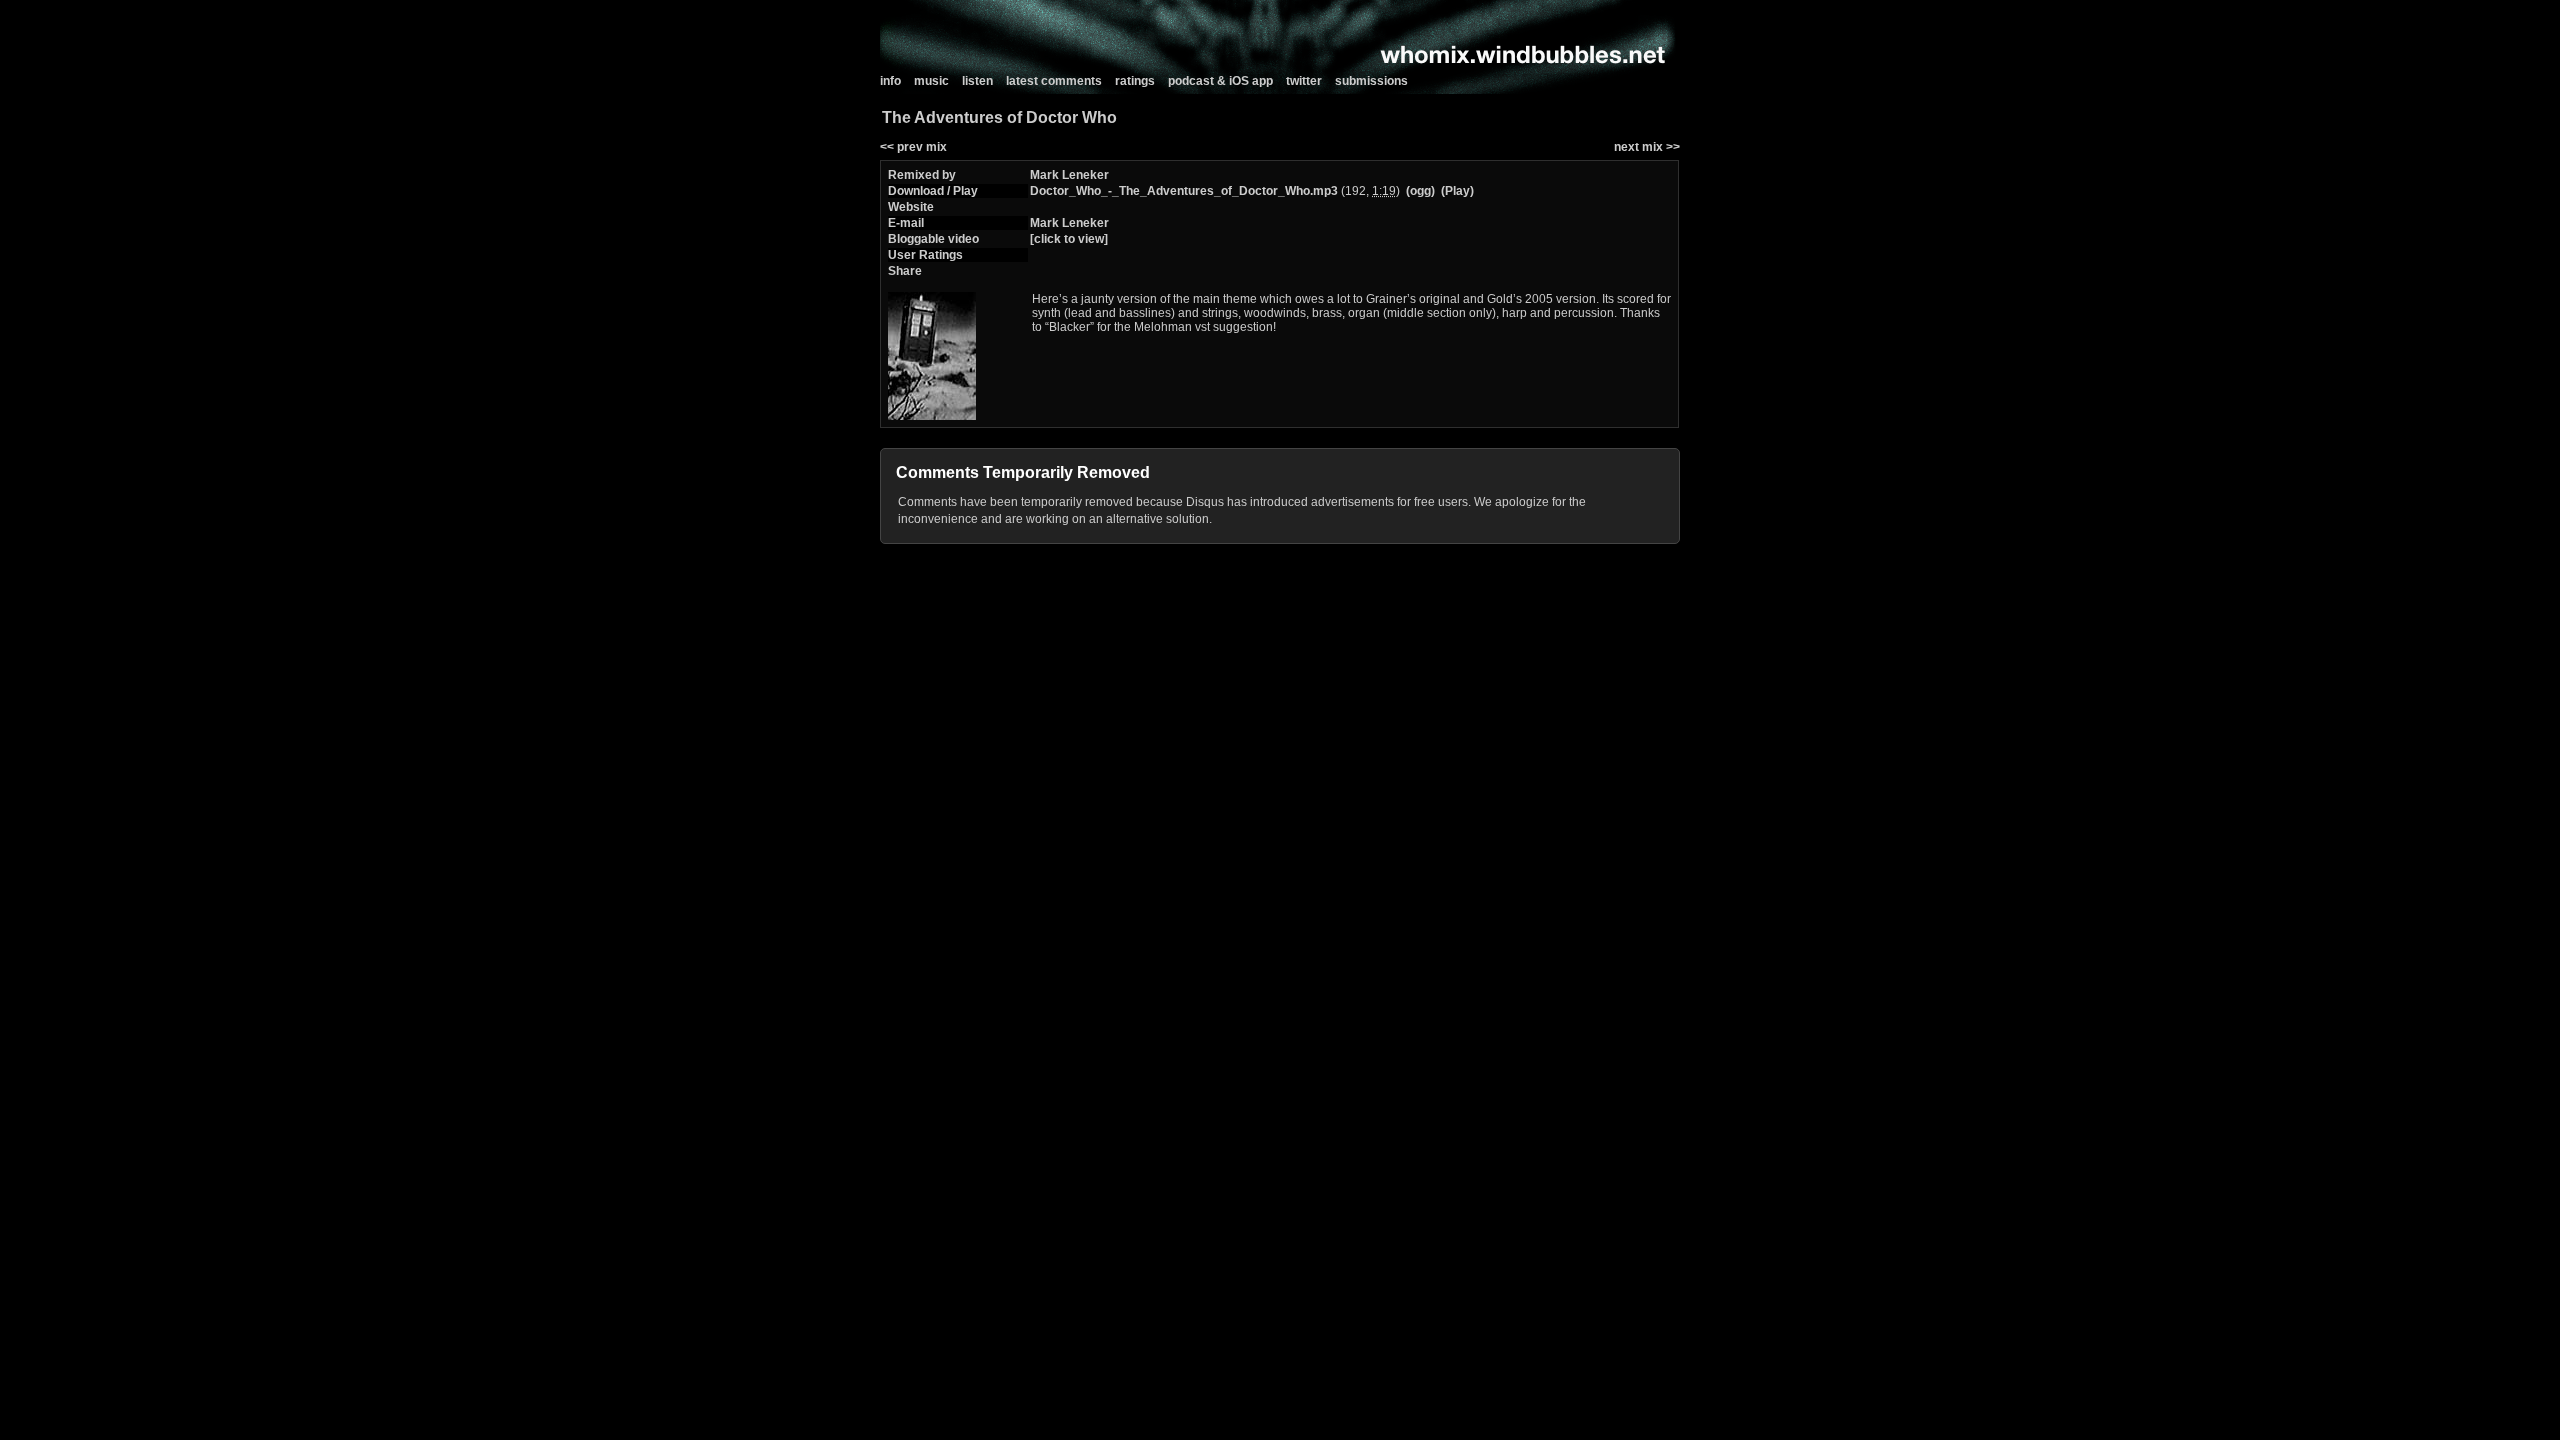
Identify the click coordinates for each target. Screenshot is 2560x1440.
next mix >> (1647, 147)
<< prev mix (913, 147)
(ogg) (1420, 191)
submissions (1371, 81)
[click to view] (1069, 239)
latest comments (1054, 81)
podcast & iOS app (1220, 81)
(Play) (1457, 191)
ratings (1135, 81)
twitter (1304, 81)
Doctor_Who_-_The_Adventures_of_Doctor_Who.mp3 (1184, 191)
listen (977, 81)
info (890, 81)
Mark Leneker (1069, 175)
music (931, 81)
